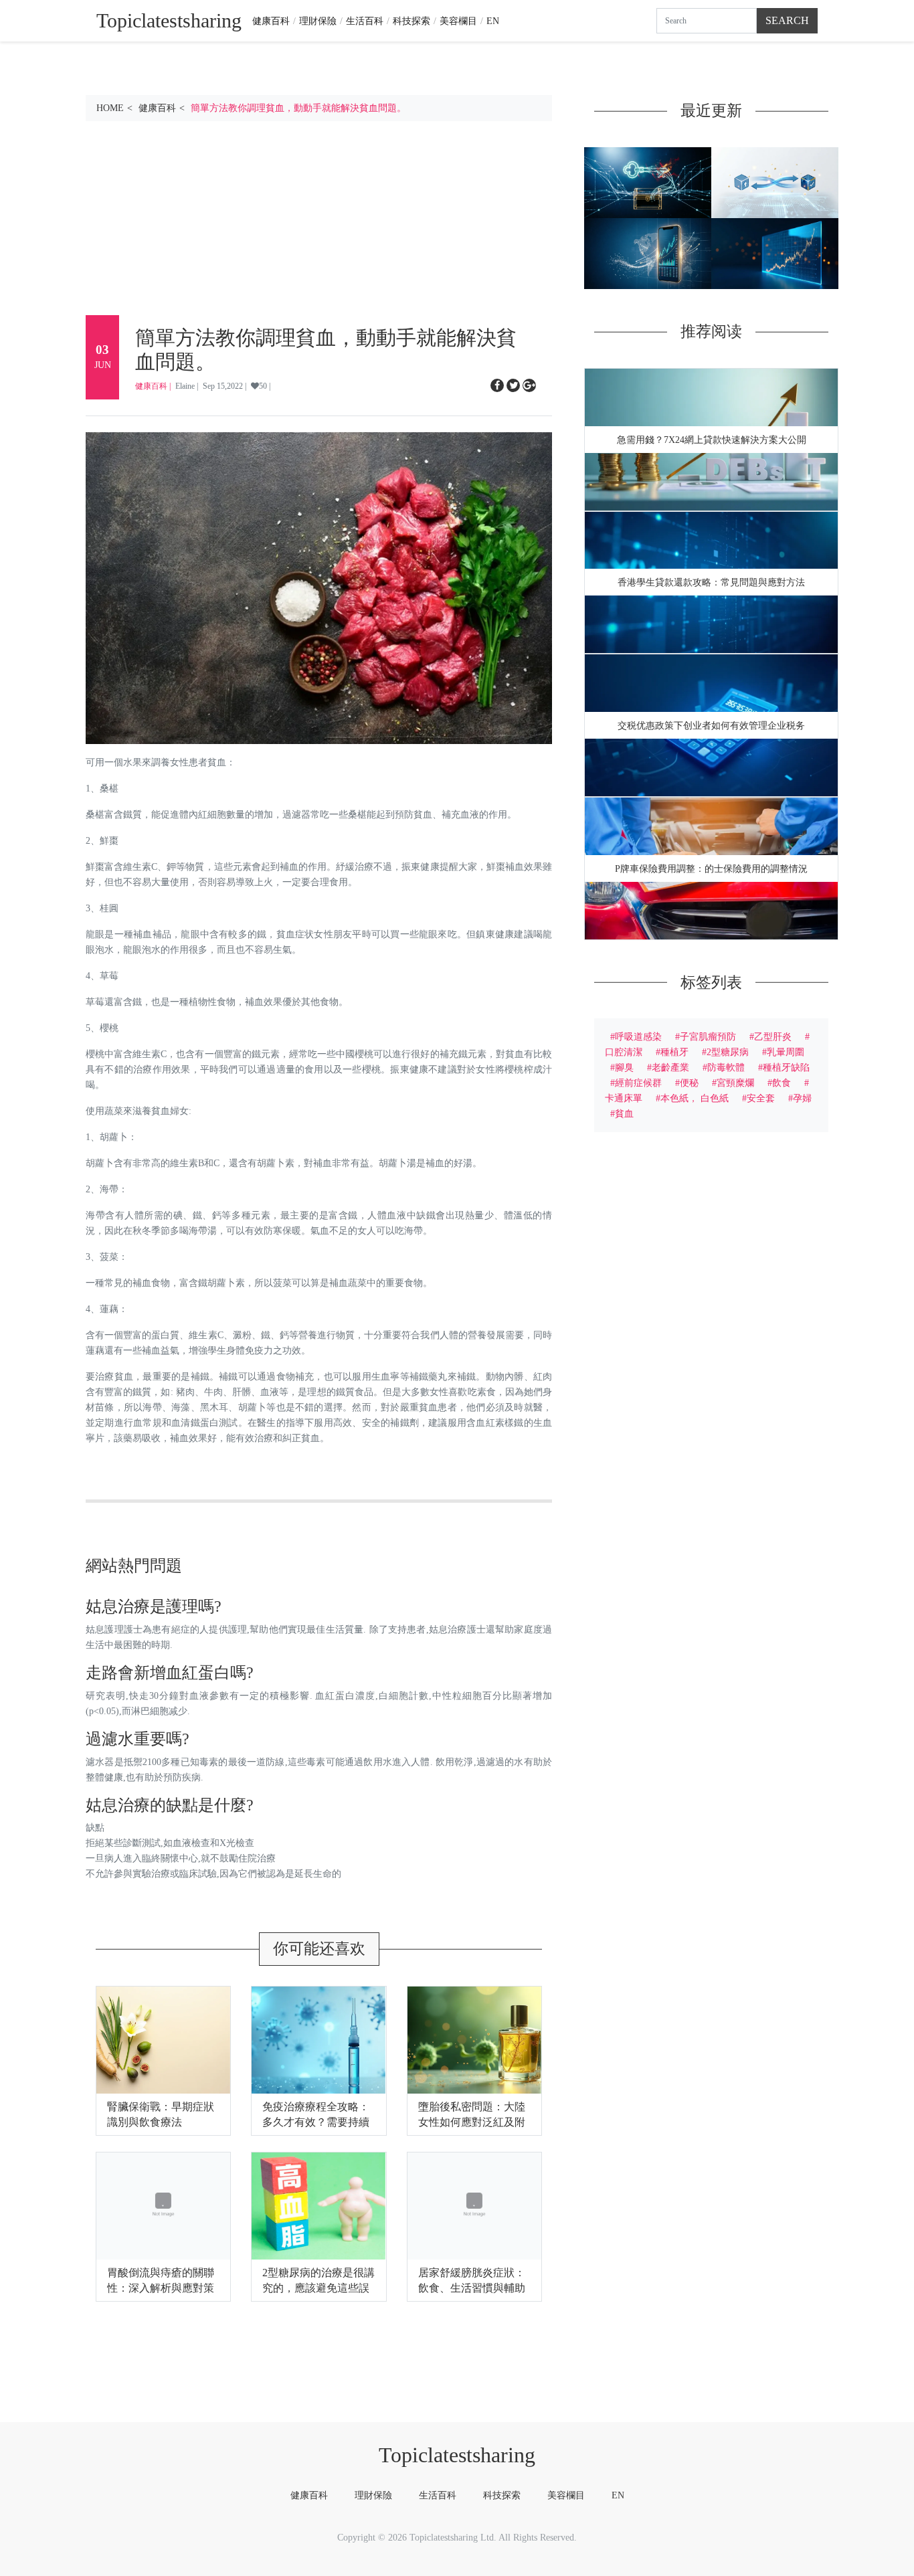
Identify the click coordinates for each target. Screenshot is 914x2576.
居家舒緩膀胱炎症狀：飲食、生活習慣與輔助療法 (472, 2288)
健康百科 (271, 21)
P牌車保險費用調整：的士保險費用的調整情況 (711, 869)
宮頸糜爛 (735, 1083)
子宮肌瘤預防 (708, 1036)
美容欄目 (458, 21)
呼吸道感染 (638, 1036)
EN (493, 21)
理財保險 (318, 21)
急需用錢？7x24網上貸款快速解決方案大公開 (712, 440)
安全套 (761, 1098)
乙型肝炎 (773, 1036)
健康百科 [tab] (309, 2495)
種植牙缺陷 (786, 1067)
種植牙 (674, 1052)
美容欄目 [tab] (566, 2495)
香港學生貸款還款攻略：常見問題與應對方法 (711, 582)
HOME (110, 108)
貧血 (624, 1113)
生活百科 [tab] (438, 2495)
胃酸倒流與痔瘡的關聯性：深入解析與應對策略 (161, 2288)
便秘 (689, 1083)
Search (787, 20)
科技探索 (412, 21)
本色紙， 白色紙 (695, 1098)
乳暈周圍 (786, 1052)
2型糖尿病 (728, 1052)
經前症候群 (638, 1083)
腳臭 (624, 1067)
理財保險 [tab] (373, 2495)
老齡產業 (670, 1067)
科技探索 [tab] (502, 2495)
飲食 (782, 1083)
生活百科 (365, 21)
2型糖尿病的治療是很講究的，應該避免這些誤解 (318, 2288)
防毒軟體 (726, 1067)
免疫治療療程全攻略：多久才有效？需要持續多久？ (316, 2122)
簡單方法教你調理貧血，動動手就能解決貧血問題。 (298, 108)
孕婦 (802, 1098)
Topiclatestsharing (457, 2455)
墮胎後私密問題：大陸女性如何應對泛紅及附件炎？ (472, 2122)
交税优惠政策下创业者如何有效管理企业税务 (711, 726)
